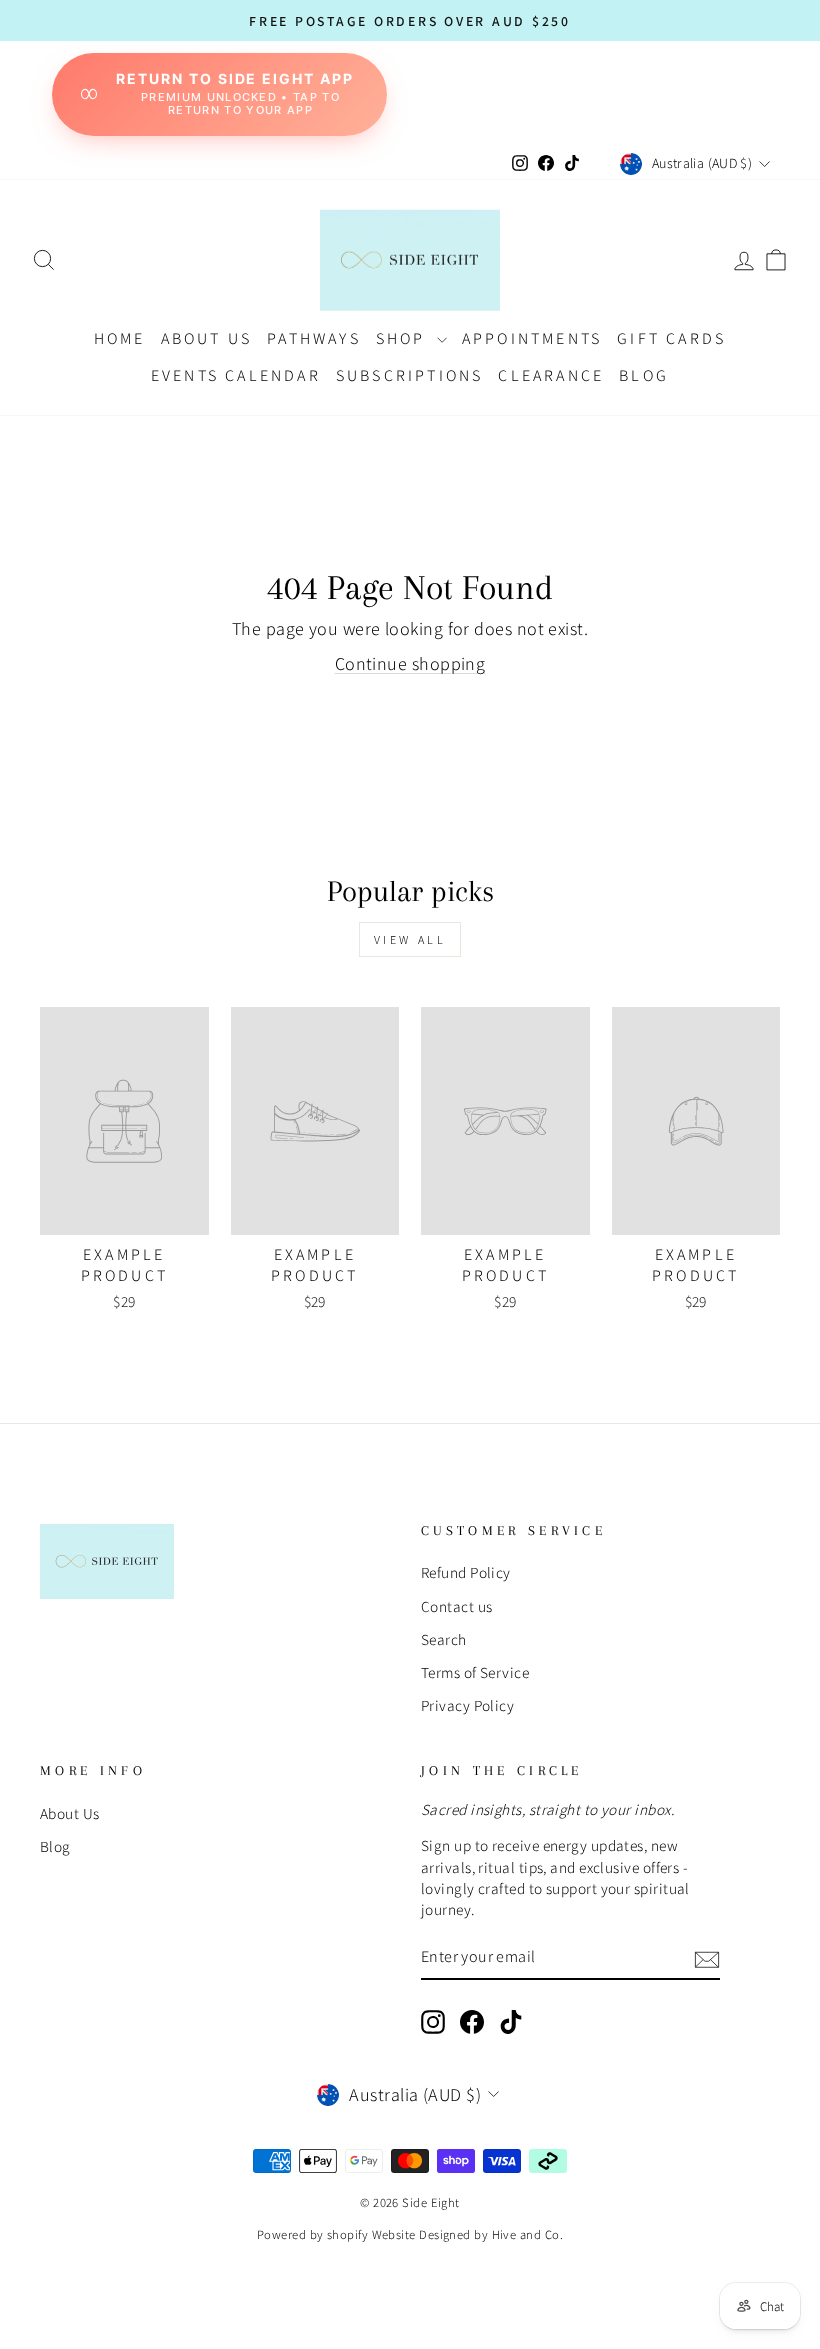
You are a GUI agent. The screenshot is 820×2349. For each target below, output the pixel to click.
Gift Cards (671, 338)
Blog (55, 1846)
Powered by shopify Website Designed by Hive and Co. (410, 2234)
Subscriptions (410, 375)
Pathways (314, 338)
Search (444, 1639)
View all (410, 939)
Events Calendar (236, 375)
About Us (207, 338)
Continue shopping (410, 663)
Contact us (457, 1606)
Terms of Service (475, 1672)
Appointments (532, 338)
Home (120, 338)
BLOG (644, 375)
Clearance (551, 375)
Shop (404, 338)
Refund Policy (466, 1572)
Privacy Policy (467, 1705)
